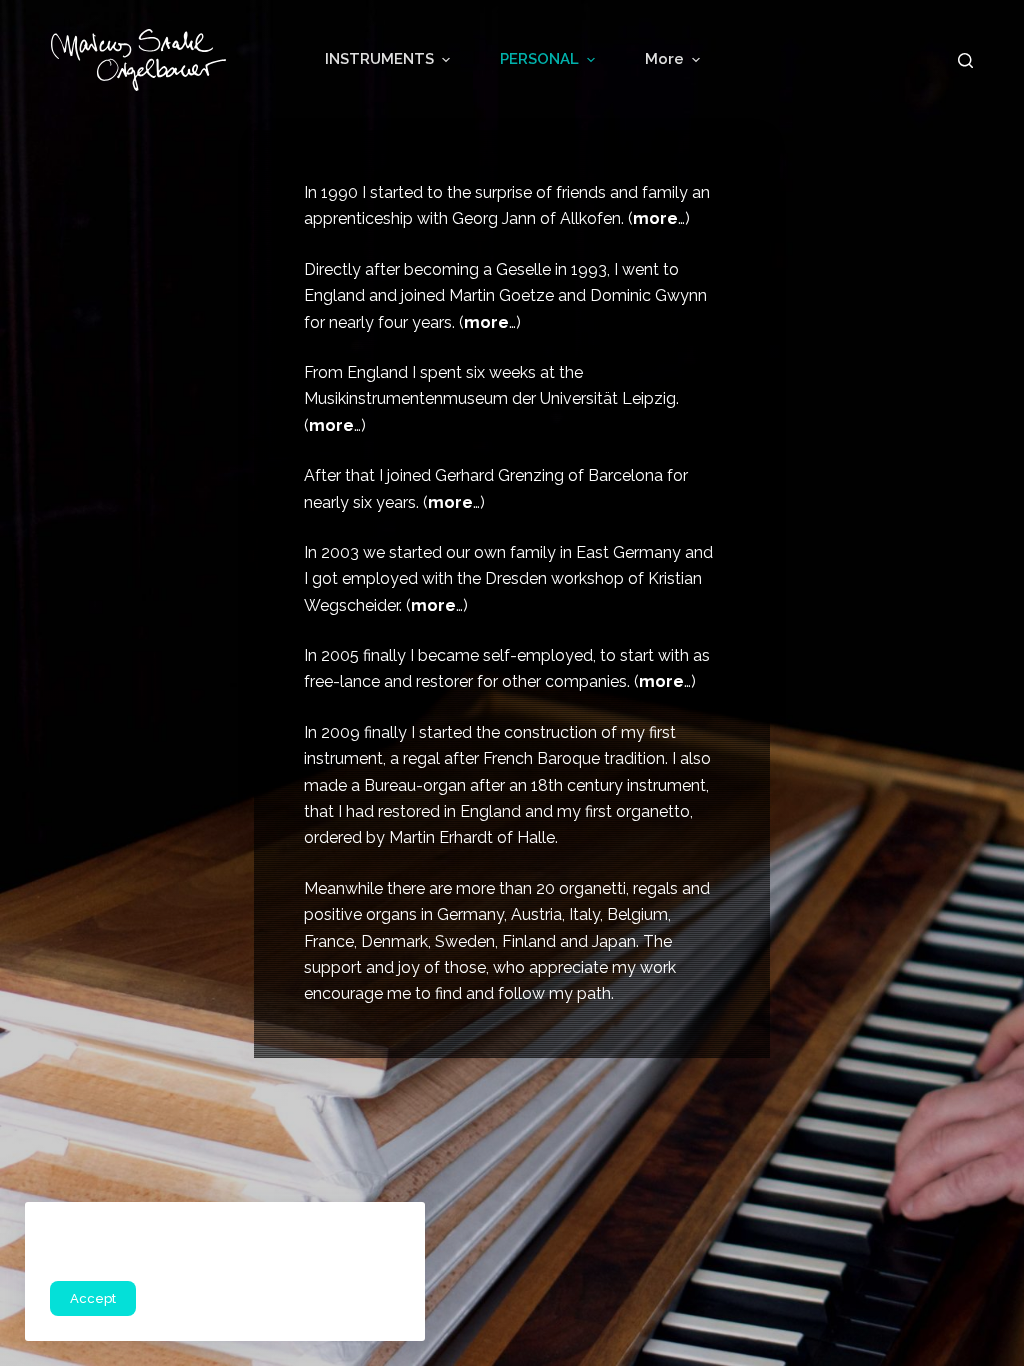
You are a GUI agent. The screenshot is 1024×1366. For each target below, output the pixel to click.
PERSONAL (539, 59)
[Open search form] (965, 60)
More (664, 59)
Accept (93, 1298)
